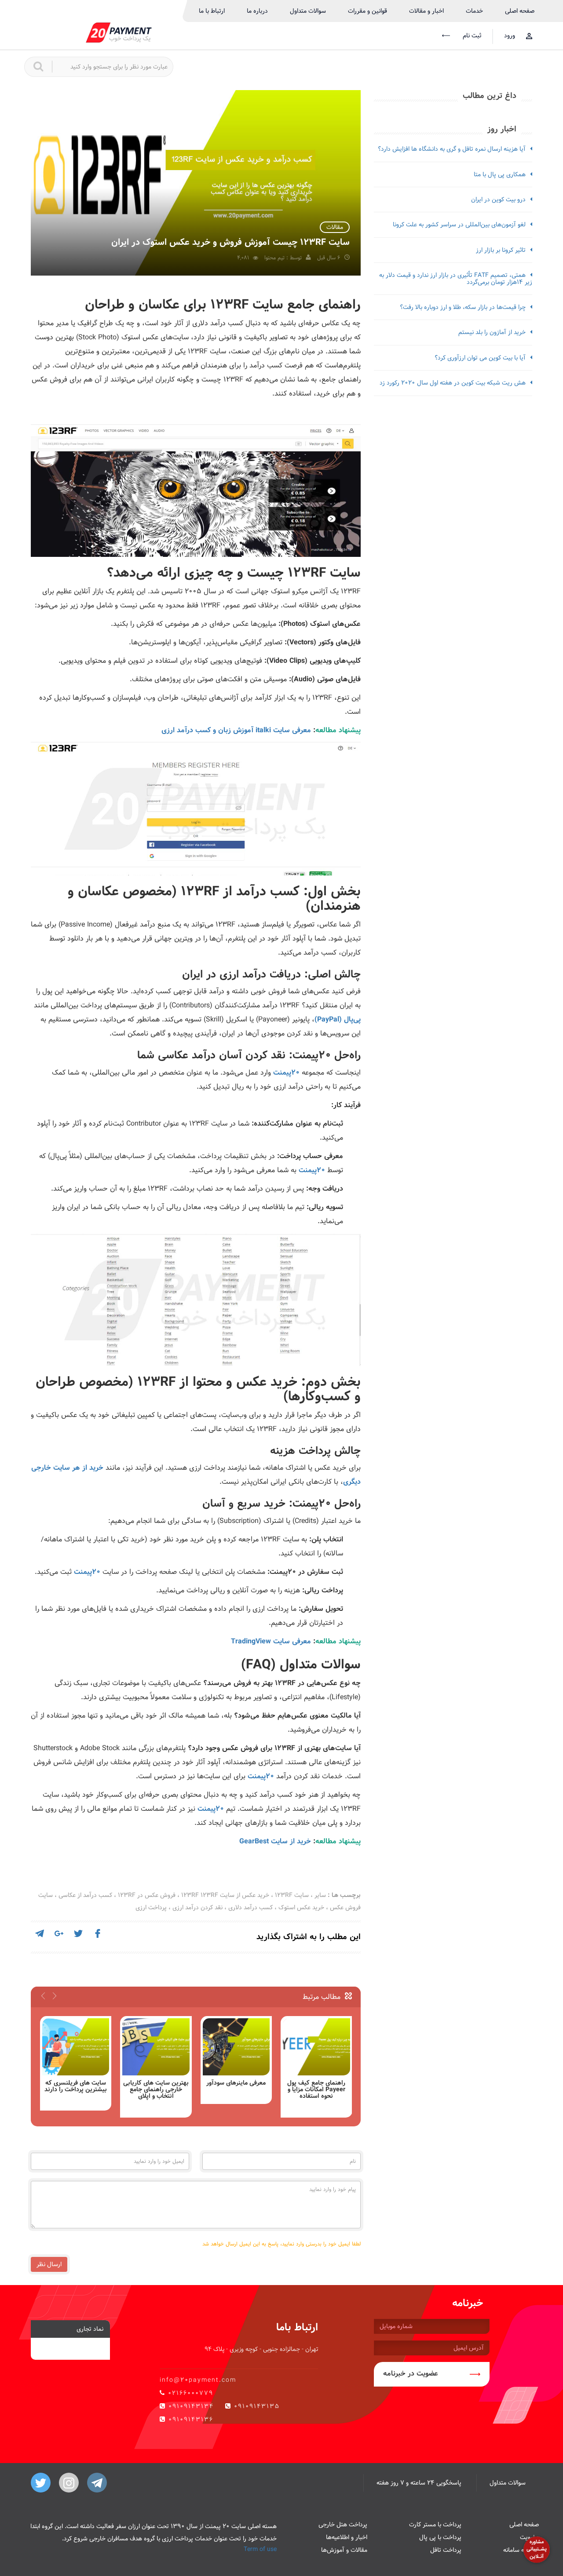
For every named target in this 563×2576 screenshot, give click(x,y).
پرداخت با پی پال (440, 2537)
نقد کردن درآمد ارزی (197, 1907)
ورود (510, 36)
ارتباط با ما (212, 11)
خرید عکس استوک (301, 1907)
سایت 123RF (292, 1895)
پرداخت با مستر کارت (435, 2525)
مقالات (335, 227)
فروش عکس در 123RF (147, 1895)
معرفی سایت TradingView (271, 1641)
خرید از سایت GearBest (275, 1841)
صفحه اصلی (520, 11)
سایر (320, 1895)
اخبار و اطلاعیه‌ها (347, 2537)
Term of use (260, 2549)
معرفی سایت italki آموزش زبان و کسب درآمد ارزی (236, 730)
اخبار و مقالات (426, 11)
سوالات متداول (308, 11)
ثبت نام (471, 36)
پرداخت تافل (446, 2550)
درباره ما (257, 11)
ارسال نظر (49, 2264)
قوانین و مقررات (367, 11)
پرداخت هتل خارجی (343, 2525)
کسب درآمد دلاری (250, 1907)
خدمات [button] (474, 11)
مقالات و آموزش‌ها (344, 2550)
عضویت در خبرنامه (411, 2374)
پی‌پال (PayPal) (338, 1019)
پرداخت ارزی (151, 1907)
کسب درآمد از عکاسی (85, 1895)
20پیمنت (286, 1073)
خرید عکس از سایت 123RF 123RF (225, 1895)
